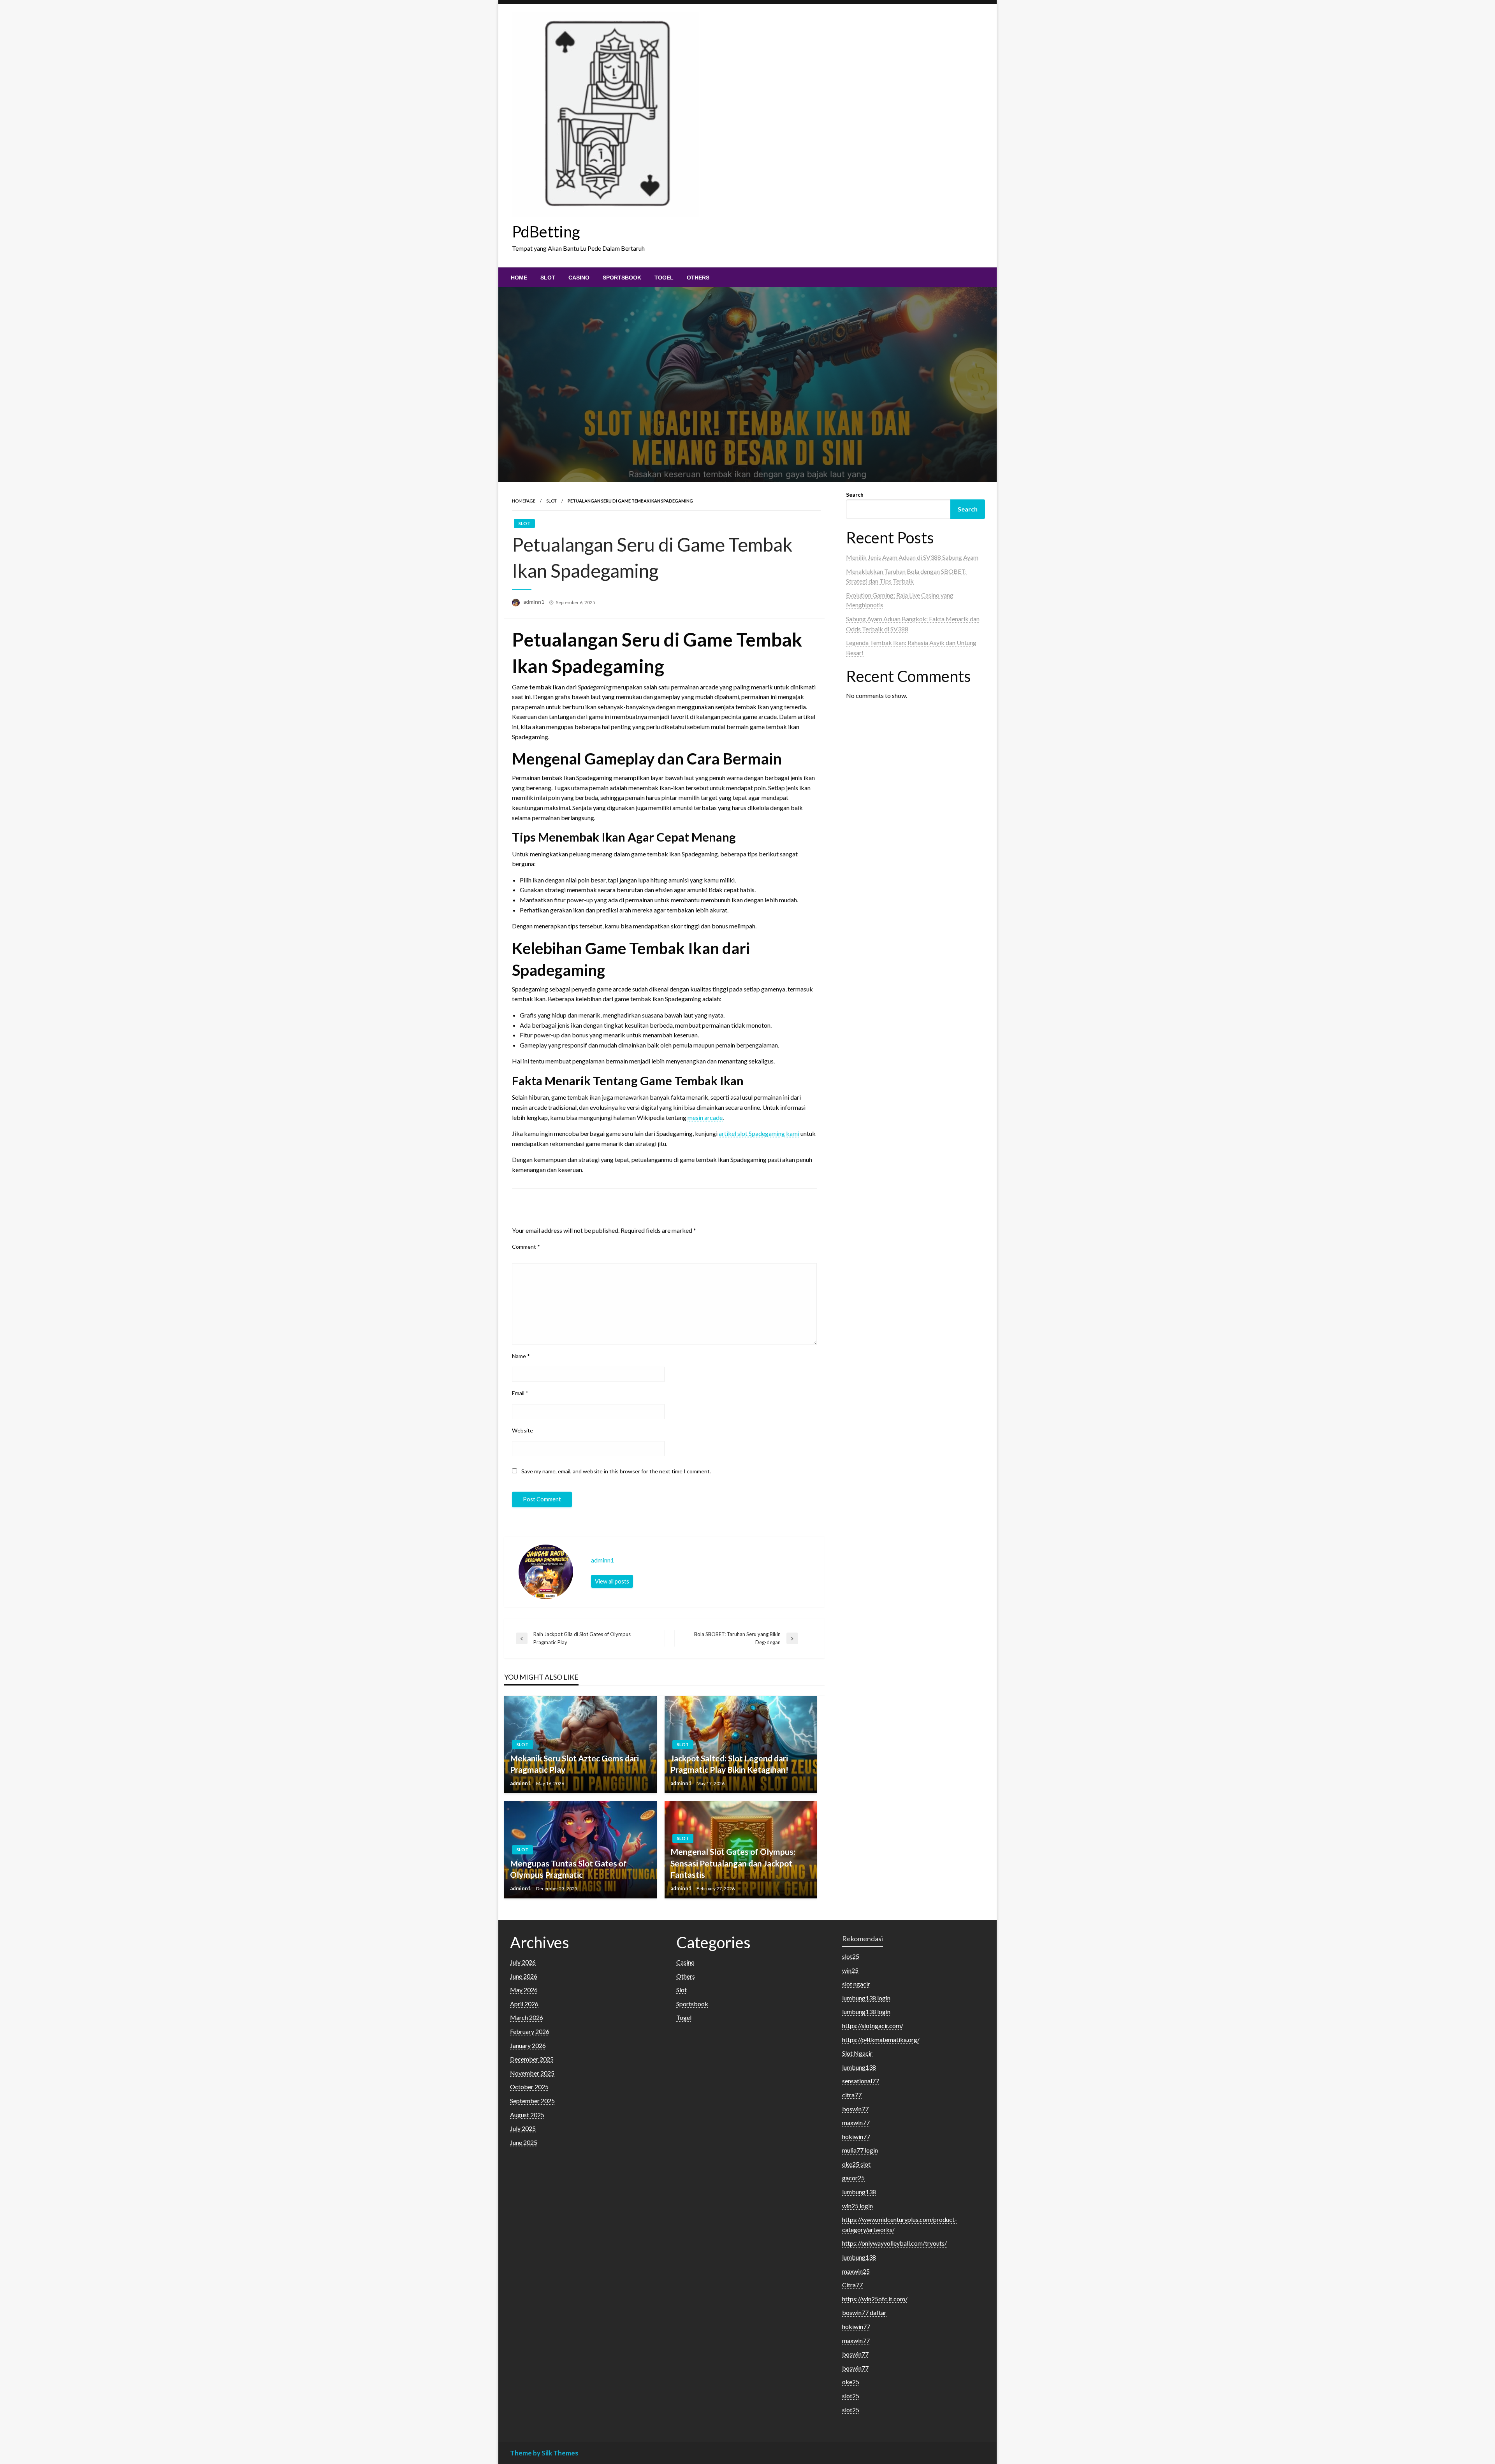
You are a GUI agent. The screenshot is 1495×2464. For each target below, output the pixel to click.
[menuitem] (519, 278)
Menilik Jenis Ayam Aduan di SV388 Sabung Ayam (912, 557)
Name (521, 1356)
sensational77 (861, 2081)
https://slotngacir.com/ (873, 2026)
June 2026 (524, 1976)
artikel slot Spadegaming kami (759, 1133)
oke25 (851, 2382)
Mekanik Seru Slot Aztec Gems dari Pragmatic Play (574, 1764)
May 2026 (524, 1990)
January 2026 (528, 2045)
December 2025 (532, 2059)
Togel (664, 278)
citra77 (852, 2095)
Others (698, 278)
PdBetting (546, 232)
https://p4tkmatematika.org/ (881, 2040)
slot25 (851, 1956)
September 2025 (532, 2101)
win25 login (857, 2206)
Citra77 (852, 2285)
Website (522, 1430)
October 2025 (529, 2087)
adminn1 (534, 602)
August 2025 (527, 2115)
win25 (850, 1970)
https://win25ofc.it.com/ (875, 2299)
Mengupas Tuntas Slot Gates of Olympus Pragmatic (568, 1869)
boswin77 (855, 2109)
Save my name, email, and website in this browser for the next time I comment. (616, 1471)
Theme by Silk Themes (544, 2453)
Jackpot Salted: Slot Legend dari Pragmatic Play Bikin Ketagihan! (729, 1764)
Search (855, 495)
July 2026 (523, 1962)
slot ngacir (856, 1984)
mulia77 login (860, 2150)
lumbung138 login (866, 1998)
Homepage (524, 501)
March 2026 (527, 2017)
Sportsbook (622, 278)
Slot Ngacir (857, 2053)
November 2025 (532, 2073)
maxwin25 (856, 2271)
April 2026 (524, 2004)
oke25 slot (856, 2164)
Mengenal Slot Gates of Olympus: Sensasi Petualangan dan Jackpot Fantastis (733, 1863)
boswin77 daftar (864, 2312)
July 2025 (523, 2128)
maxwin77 (856, 2122)
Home (519, 278)
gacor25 (853, 2178)
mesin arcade (705, 1117)
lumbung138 (859, 2067)
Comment (526, 1247)
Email (520, 1393)
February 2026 (530, 2031)
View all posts (612, 1581)
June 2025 (524, 2142)
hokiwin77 (856, 2136)
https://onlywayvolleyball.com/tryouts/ (894, 2243)
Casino (579, 278)
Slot (548, 278)
